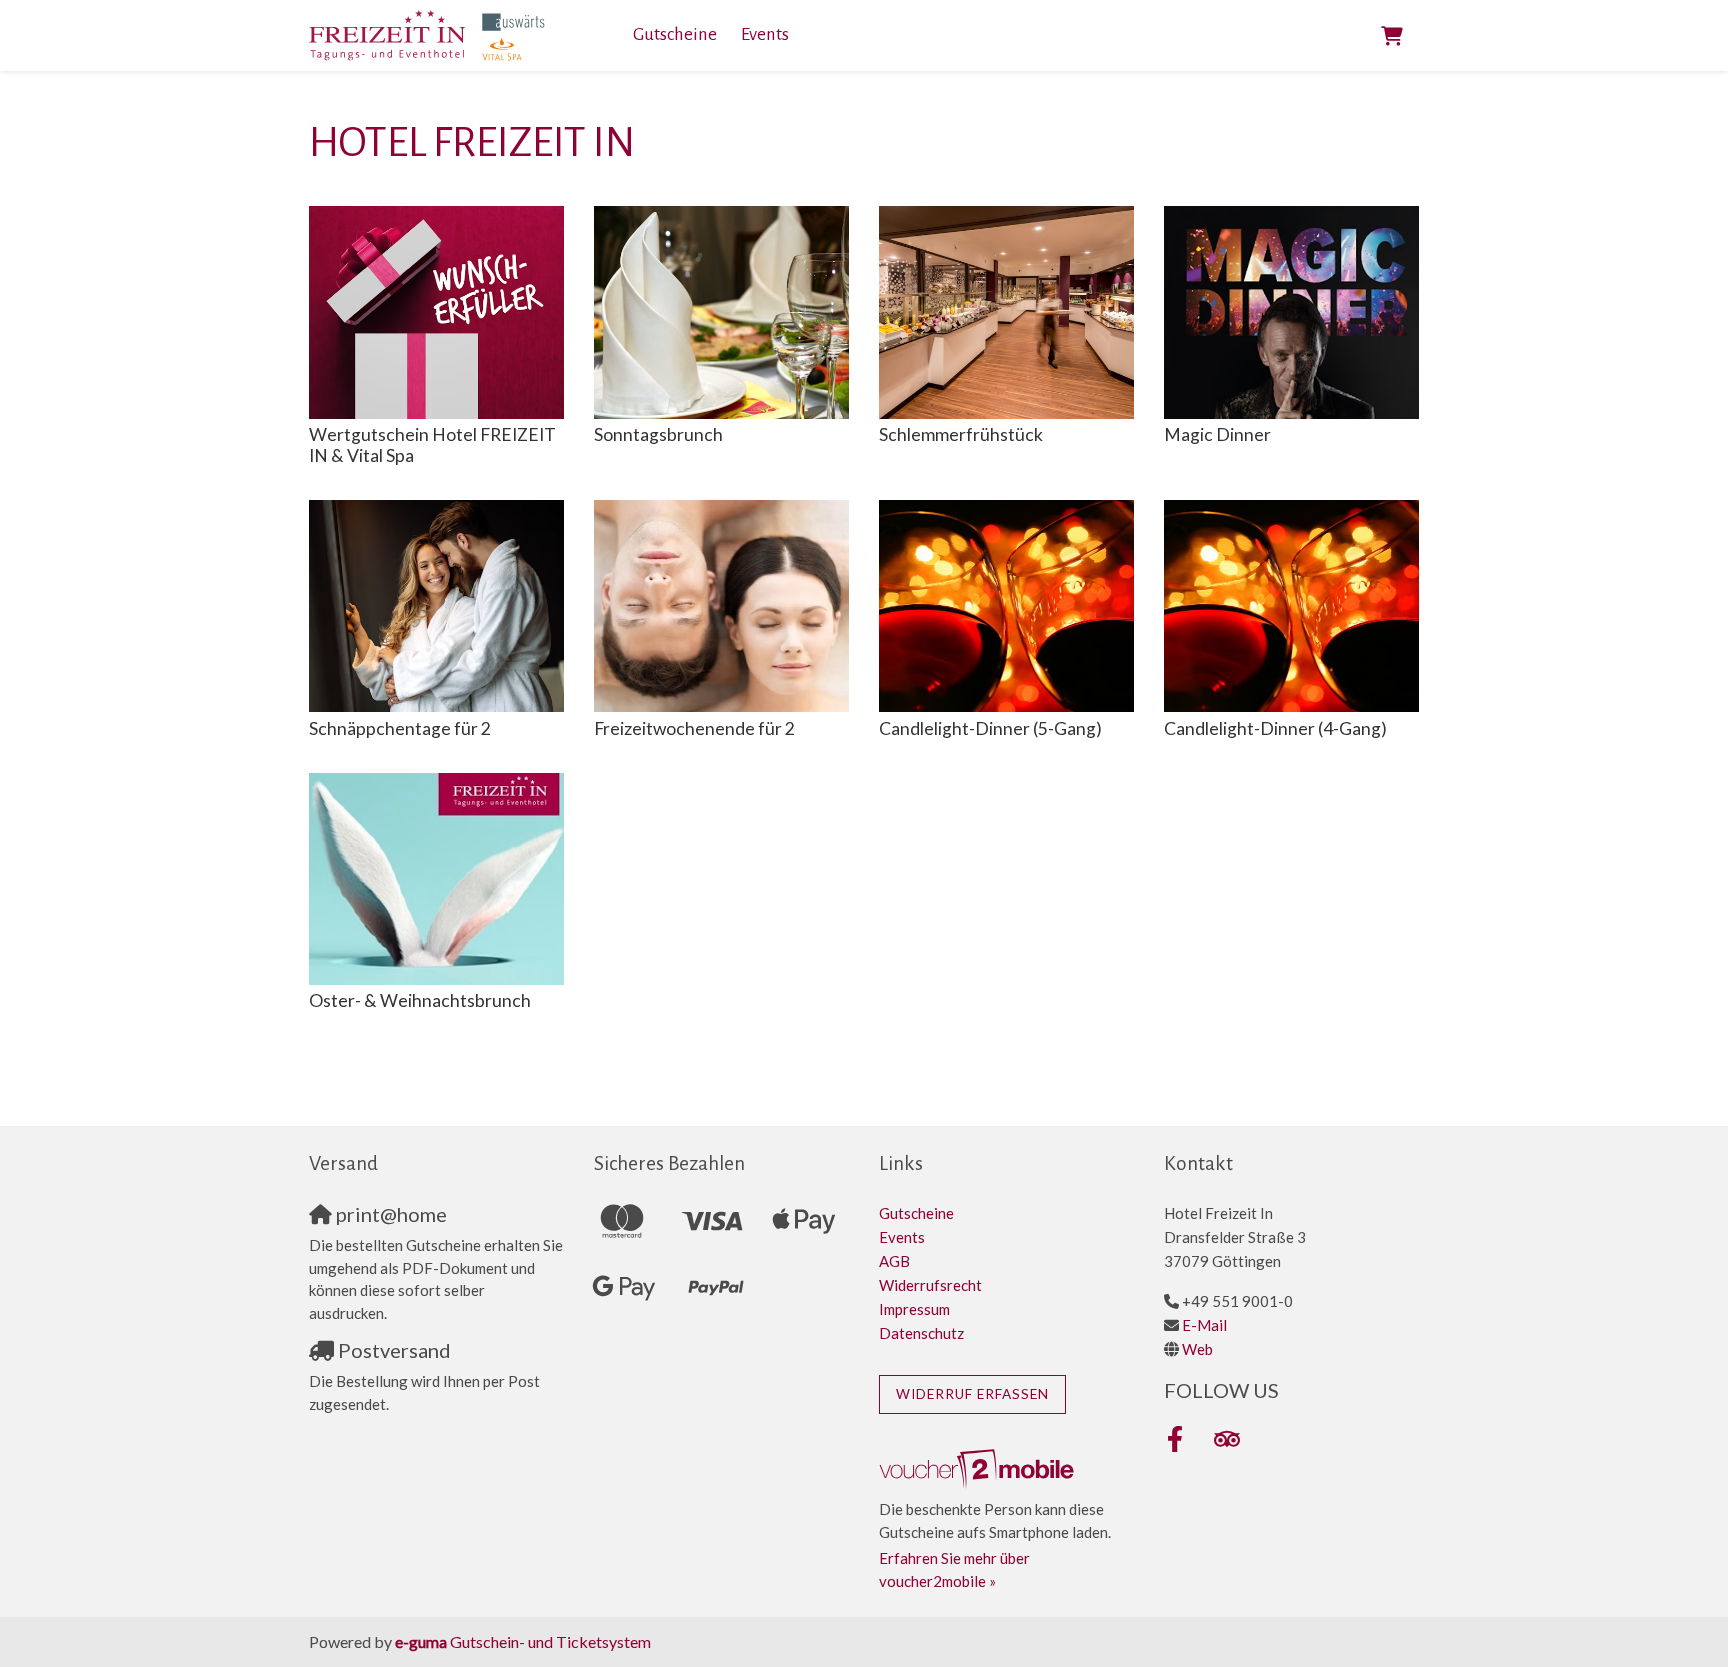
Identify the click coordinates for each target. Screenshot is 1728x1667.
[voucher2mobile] (979, 1468)
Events (765, 34)
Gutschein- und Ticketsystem (523, 1641)
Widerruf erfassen (972, 1394)
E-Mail (1204, 1325)
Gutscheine (675, 34)
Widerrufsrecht (930, 1285)
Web (1197, 1349)
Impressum (914, 1309)
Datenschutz (921, 1333)
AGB (894, 1261)
